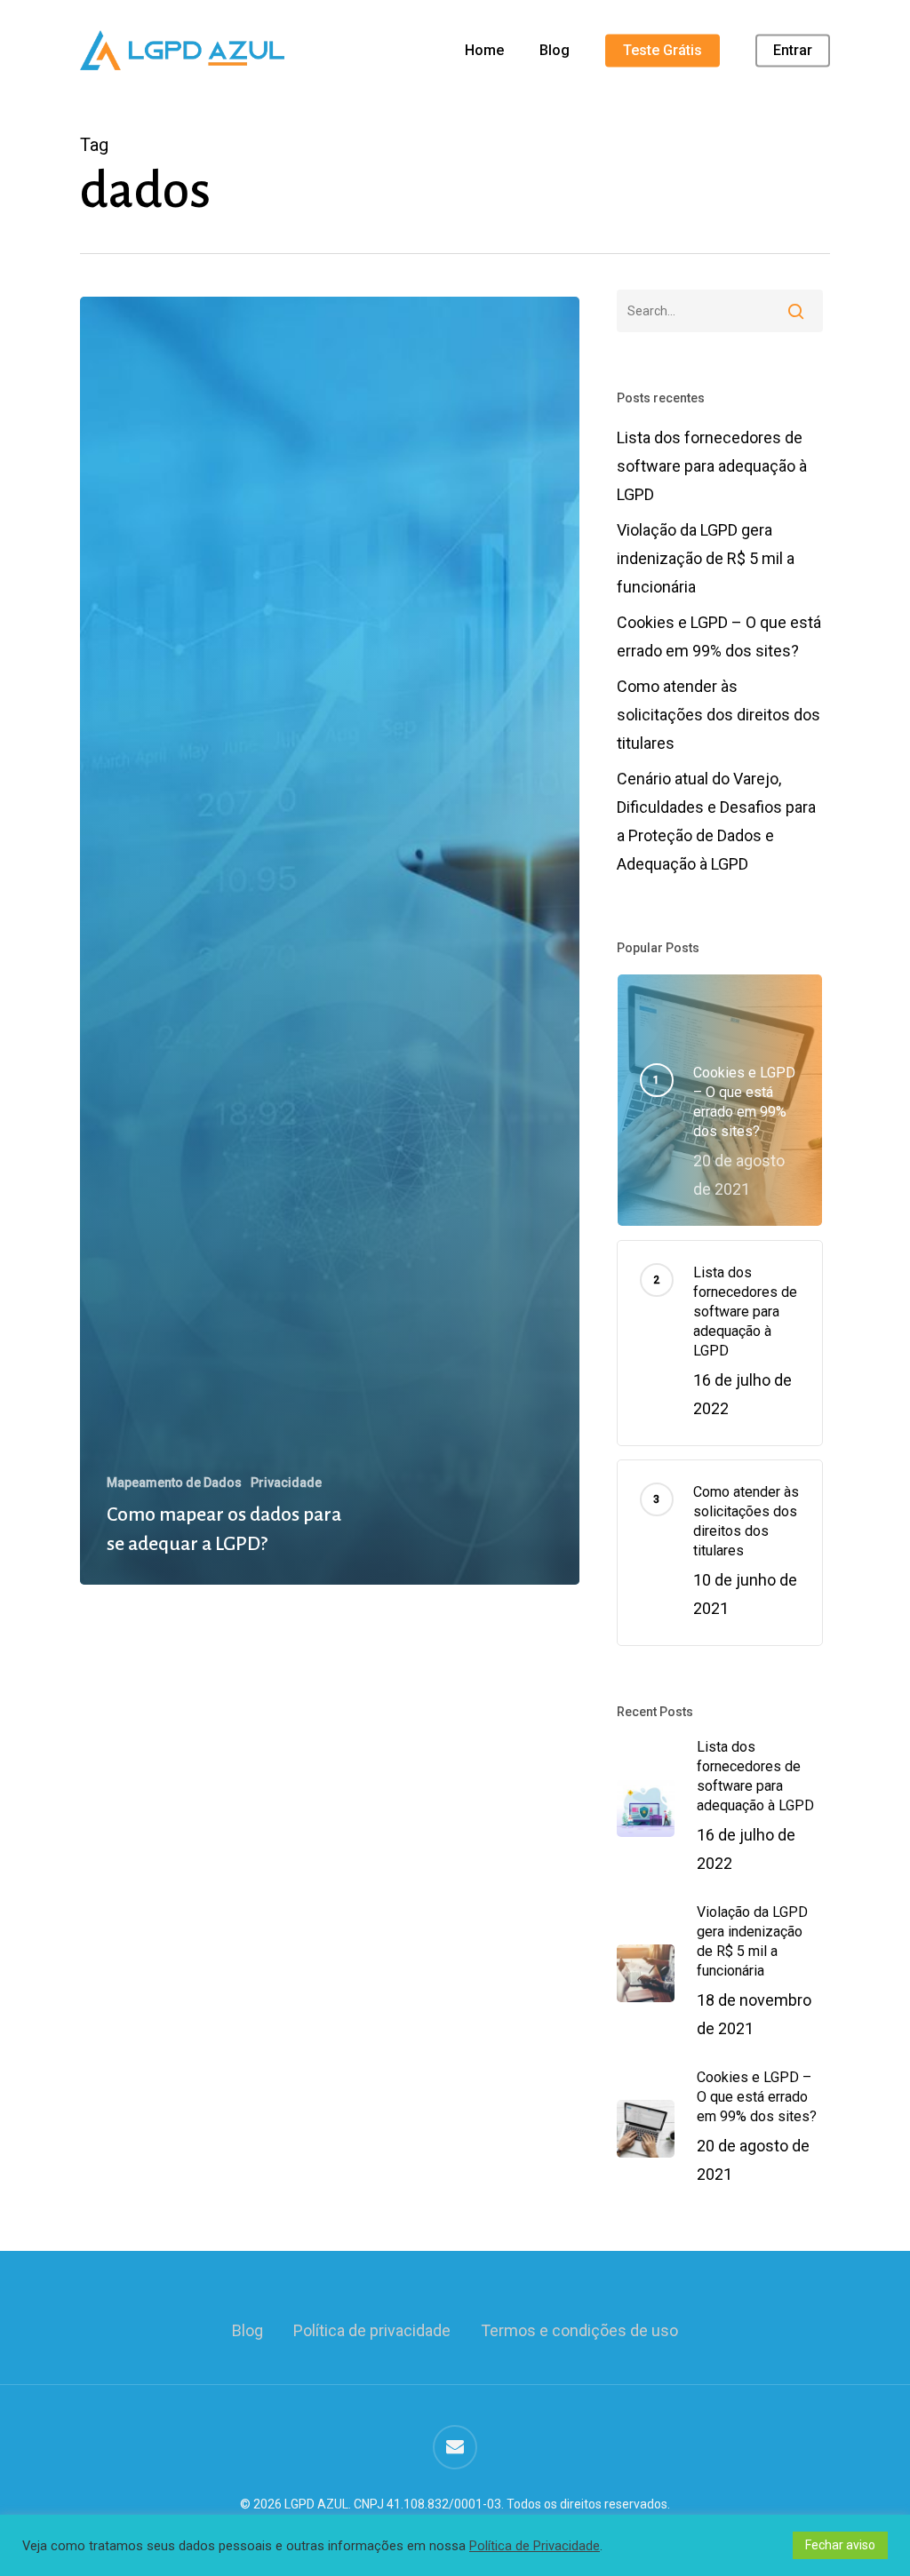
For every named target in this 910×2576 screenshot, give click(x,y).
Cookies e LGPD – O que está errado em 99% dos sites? (719, 636)
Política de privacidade (372, 2330)
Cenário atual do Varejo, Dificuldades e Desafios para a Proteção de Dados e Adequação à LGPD (716, 821)
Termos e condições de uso (579, 2330)
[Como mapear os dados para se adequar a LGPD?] (330, 941)
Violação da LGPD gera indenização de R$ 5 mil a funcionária (706, 558)
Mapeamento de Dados (174, 1483)
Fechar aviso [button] (840, 2545)
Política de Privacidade (535, 2546)
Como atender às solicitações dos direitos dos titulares (718, 715)
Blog (247, 2330)
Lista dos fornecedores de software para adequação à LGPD (712, 466)
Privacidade (286, 1483)
